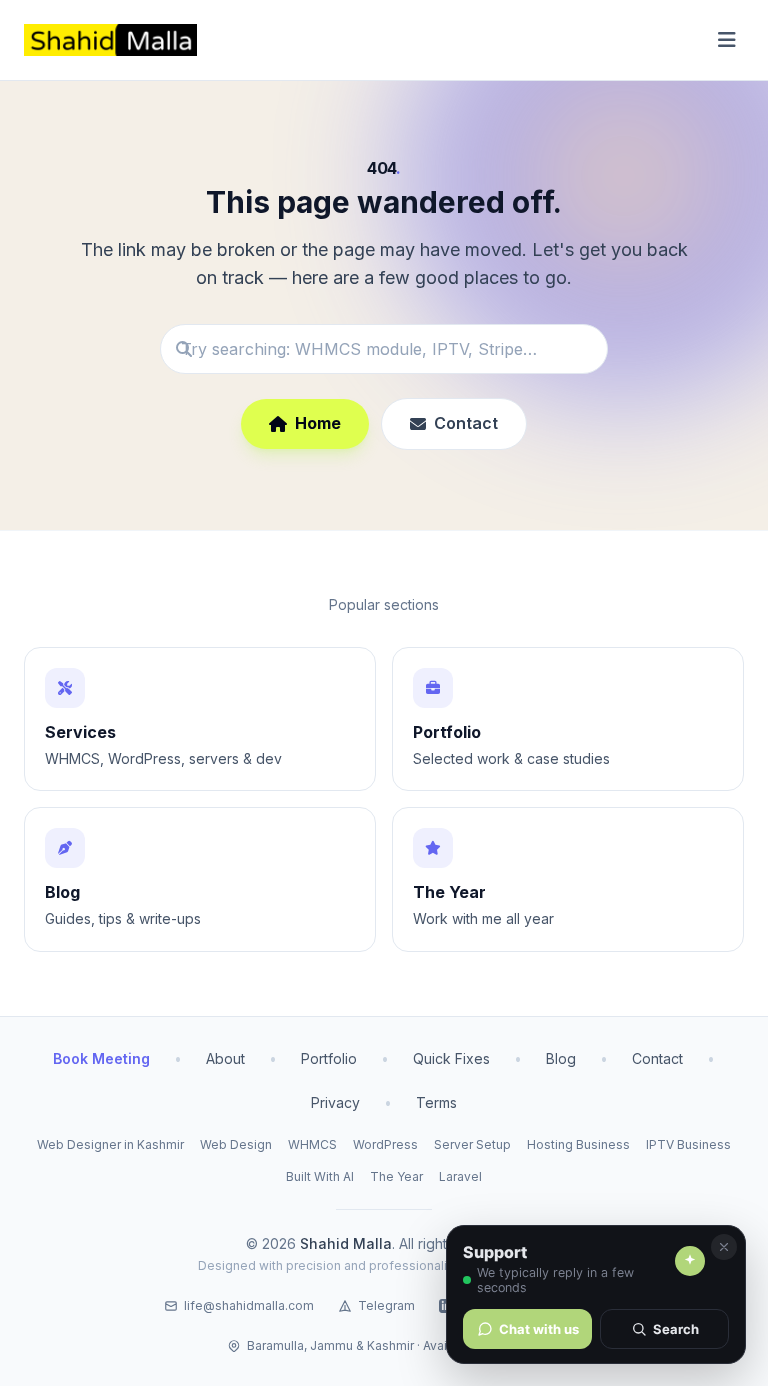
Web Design (236, 1144)
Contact (466, 423)
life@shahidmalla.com (249, 1305)
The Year (396, 1176)
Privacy (335, 1102)
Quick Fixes (451, 1058)
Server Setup (472, 1144)
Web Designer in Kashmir (110, 1144)
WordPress (385, 1144)
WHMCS (312, 1144)
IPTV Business (688, 1144)
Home (318, 423)
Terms (436, 1102)
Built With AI (320, 1176)
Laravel (460, 1176)
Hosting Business (578, 1144)
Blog (561, 1058)
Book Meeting (101, 1058)
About (225, 1058)
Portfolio (329, 1058)
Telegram (386, 1305)
